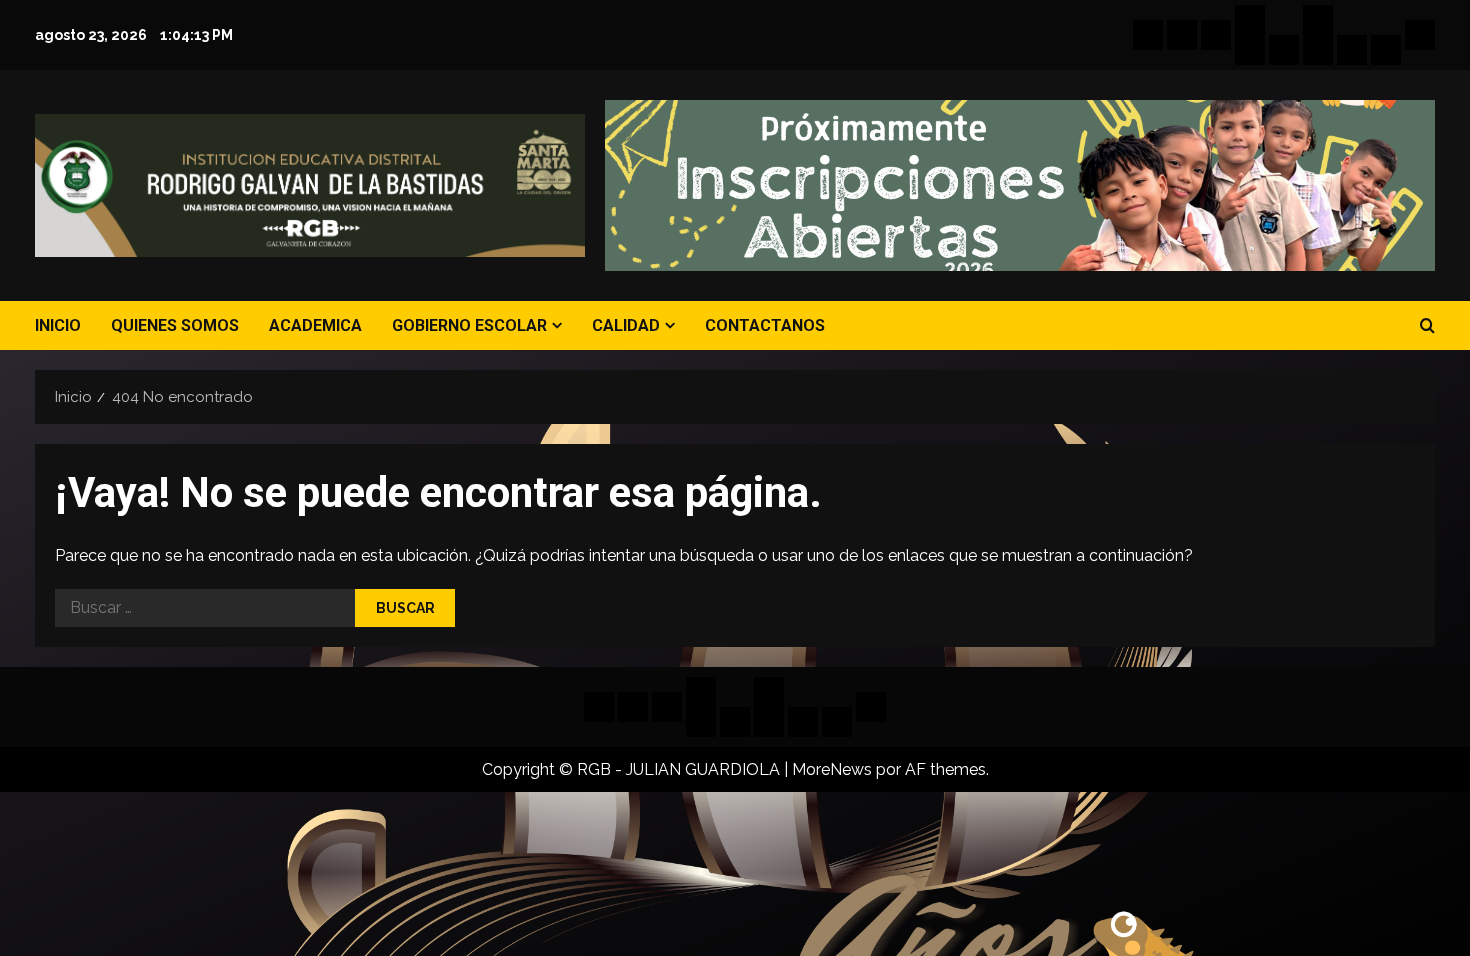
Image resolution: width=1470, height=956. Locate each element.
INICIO (58, 325)
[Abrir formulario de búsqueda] (1427, 326)
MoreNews (832, 769)
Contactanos (765, 325)
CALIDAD (626, 325)
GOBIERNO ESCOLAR (469, 325)
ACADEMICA (315, 325)
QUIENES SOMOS (175, 325)
